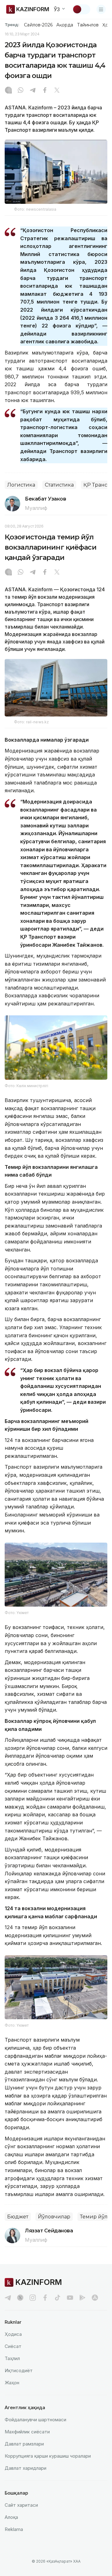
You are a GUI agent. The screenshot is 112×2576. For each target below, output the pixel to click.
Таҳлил (12, 2358)
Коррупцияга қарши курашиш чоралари (48, 2456)
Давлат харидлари (26, 2468)
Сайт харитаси (21, 2505)
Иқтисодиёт (19, 2370)
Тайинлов (88, 25)
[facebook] (45, 2298)
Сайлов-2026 (38, 25)
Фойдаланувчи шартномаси (35, 2420)
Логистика (21, 485)
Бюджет (18, 2217)
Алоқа (11, 2517)
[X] (57, 91)
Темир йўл (94, 2217)
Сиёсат (13, 2346)
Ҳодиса (13, 2334)
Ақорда (65, 25)
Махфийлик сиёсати (27, 2432)
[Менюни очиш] (101, 9)
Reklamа (14, 2529)
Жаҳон (12, 2383)
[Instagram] (8, 91)
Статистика (59, 485)
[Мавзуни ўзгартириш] (81, 9)
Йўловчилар (54, 2217)
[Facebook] (45, 91)
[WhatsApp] (21, 91)
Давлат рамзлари (24, 2444)
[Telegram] (33, 91)
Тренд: (12, 25)
